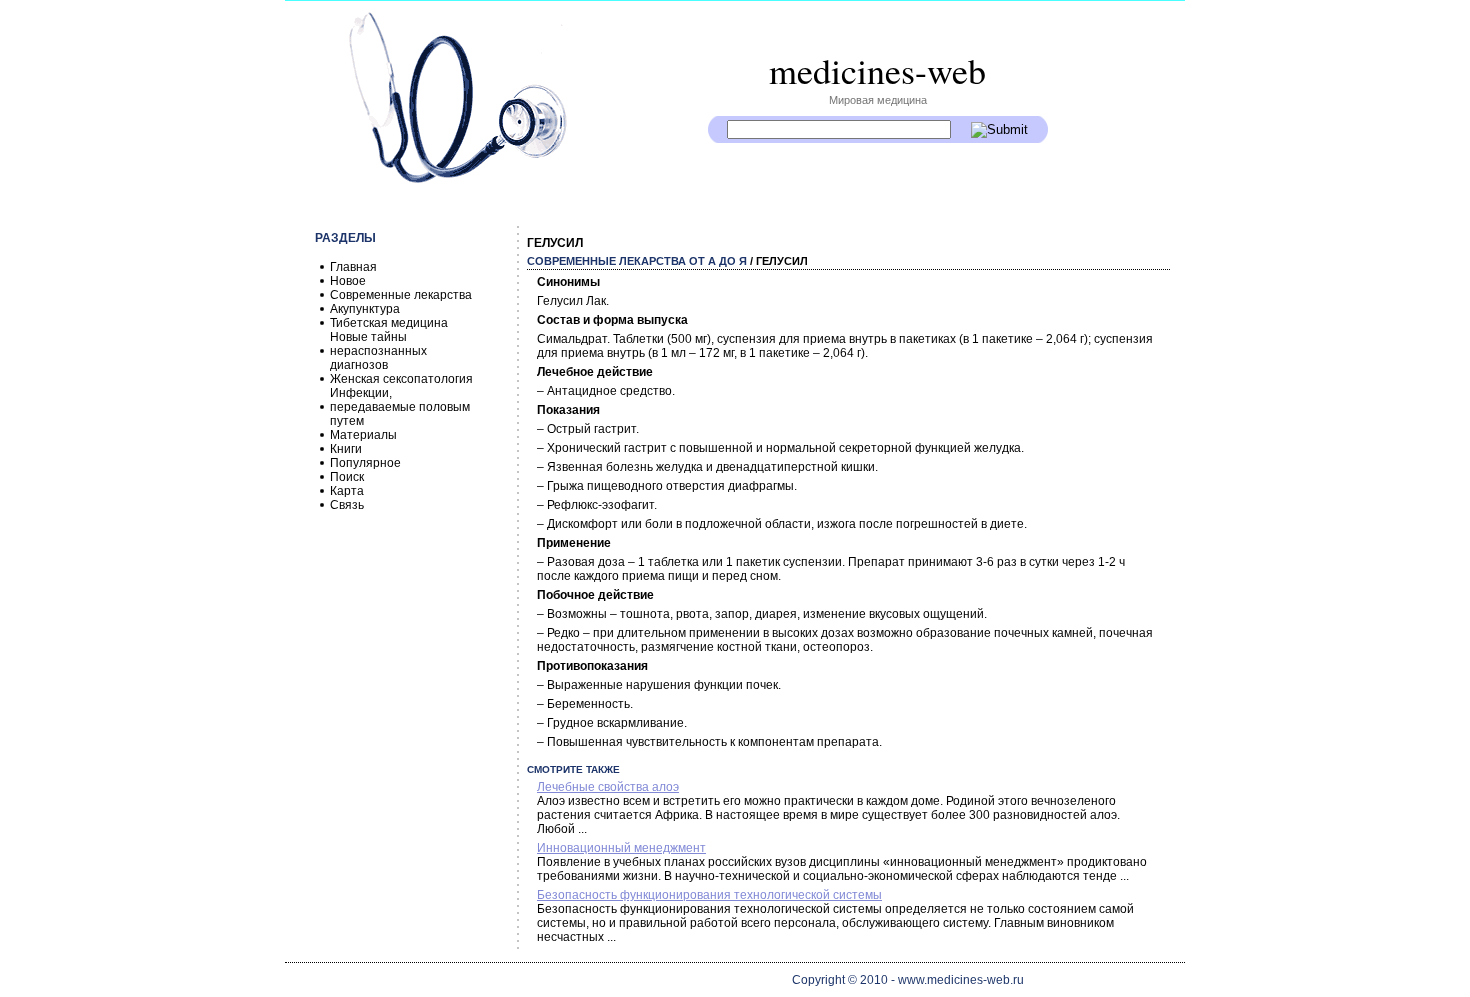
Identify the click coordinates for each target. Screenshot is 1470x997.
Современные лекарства (401, 295)
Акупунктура (365, 309)
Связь (347, 505)
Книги (346, 449)
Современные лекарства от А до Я (637, 261)
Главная (353, 267)
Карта (347, 491)
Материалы (363, 435)
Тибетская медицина (389, 323)
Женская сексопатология (401, 379)
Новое (348, 281)
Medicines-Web (877, 70)
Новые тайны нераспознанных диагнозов (378, 351)
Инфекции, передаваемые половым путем (400, 407)
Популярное (365, 463)
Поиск (347, 477)
